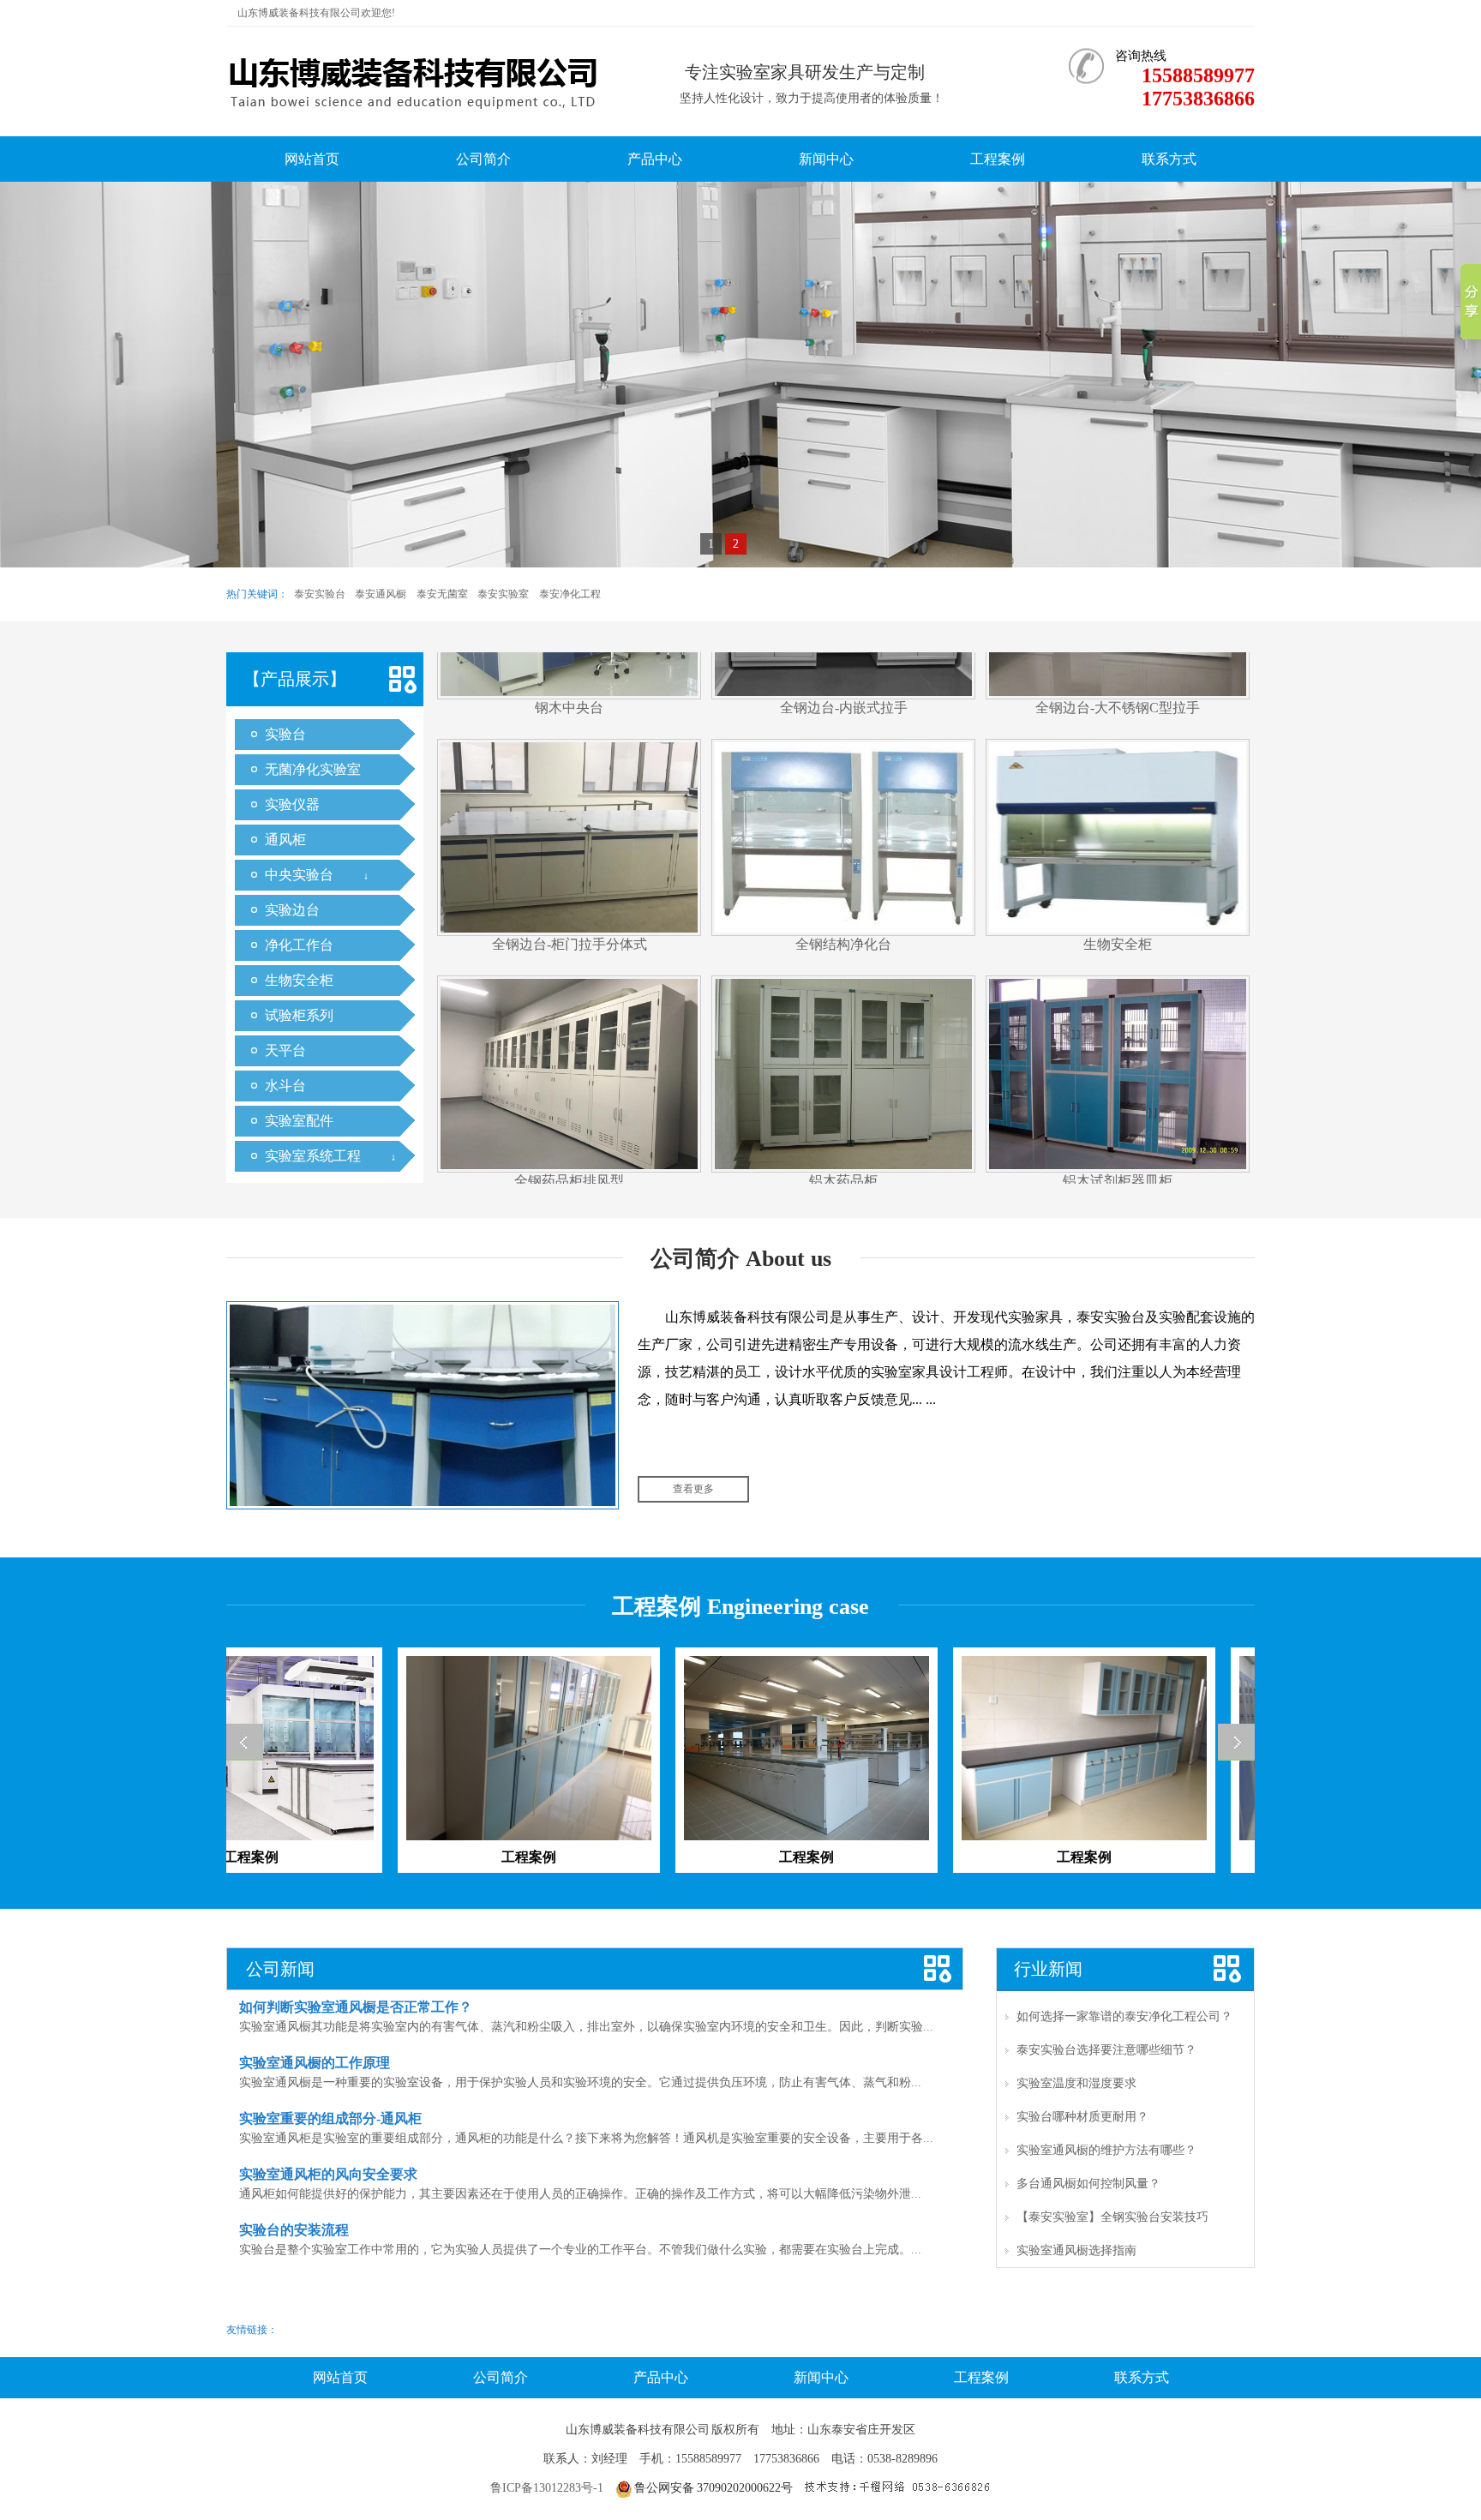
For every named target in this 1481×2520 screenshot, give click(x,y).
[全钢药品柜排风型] (569, 961)
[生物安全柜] (1118, 725)
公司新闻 (280, 1969)
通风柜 (285, 840)
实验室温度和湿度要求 (1076, 2083)
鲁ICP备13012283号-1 (547, 2488)
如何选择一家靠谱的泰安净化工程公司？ (1124, 2016)
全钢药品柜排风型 (569, 1069)
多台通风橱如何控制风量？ (1088, 2184)
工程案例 (998, 159)
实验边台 (292, 910)
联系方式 (1169, 159)
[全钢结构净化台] (843, 725)
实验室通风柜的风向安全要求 (328, 2174)
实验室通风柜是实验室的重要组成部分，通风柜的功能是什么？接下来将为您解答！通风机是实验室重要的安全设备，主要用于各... (586, 2138)
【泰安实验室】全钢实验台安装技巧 (1112, 2217)
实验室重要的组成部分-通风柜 (330, 2118)
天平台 (285, 1050)
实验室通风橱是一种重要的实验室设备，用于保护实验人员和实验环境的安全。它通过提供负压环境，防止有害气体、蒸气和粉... (580, 2082)
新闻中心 (826, 159)
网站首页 (312, 159)
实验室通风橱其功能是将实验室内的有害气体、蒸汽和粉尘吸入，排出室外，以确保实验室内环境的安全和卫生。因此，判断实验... (586, 2027)
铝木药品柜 (843, 1069)
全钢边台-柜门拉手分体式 (570, 833)
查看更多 (693, 1489)
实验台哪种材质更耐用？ (1082, 2117)
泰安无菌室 (442, 594)
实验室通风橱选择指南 (1076, 2250)
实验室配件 (299, 1121)
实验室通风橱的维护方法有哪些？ (1106, 2150)
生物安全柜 (299, 980)
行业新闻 (1048, 1969)
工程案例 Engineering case (740, 1607)
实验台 (285, 734)
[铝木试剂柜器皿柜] (1118, 961)
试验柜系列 (299, 1015)
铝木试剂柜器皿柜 (1118, 1069)
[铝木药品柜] (843, 961)
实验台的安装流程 (294, 2230)
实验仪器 (292, 804)
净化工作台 (299, 945)
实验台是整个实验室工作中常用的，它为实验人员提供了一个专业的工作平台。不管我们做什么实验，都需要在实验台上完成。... (580, 2250)
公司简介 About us (741, 1259)
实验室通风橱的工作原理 (315, 2063)
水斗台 (285, 1086)
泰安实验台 (320, 594)
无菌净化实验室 (313, 769)
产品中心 (655, 159)
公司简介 (483, 159)
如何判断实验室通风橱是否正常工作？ (356, 2007)
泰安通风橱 (381, 594)
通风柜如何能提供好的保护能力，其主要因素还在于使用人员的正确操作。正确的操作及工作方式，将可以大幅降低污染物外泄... (580, 2194)
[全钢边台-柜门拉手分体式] (569, 725)
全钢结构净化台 (843, 833)
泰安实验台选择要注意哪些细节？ (1106, 2050)
